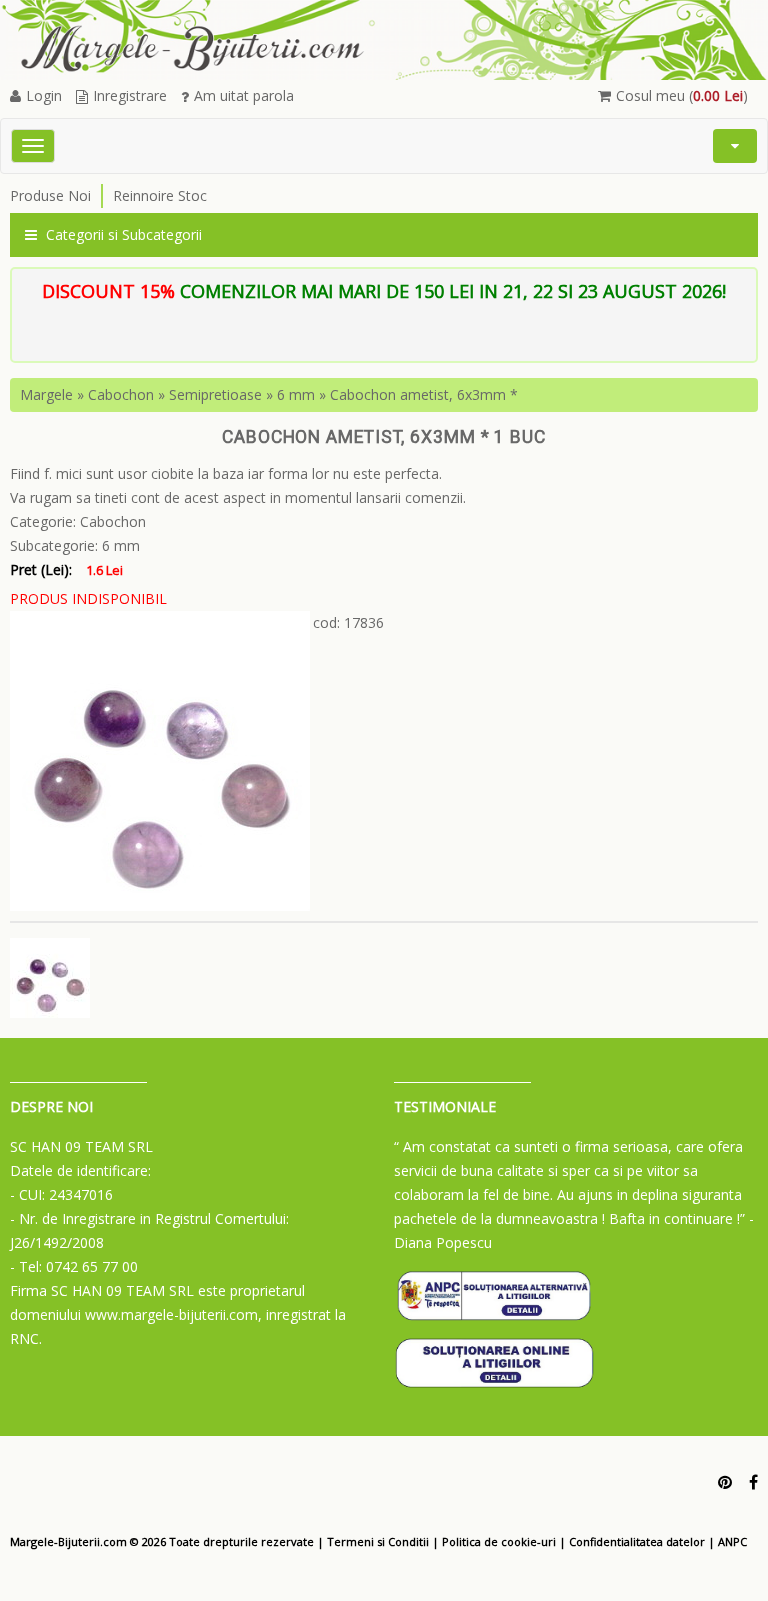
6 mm (296, 394)
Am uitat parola (244, 95)
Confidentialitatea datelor (637, 1541)
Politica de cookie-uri (499, 1541)
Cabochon (121, 394)
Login (44, 95)
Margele (46, 394)
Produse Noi (50, 195)
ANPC (732, 1541)
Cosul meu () (682, 95)
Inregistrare (130, 95)
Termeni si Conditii (378, 1541)
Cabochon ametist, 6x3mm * (424, 394)
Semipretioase (215, 394)
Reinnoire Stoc (160, 195)
